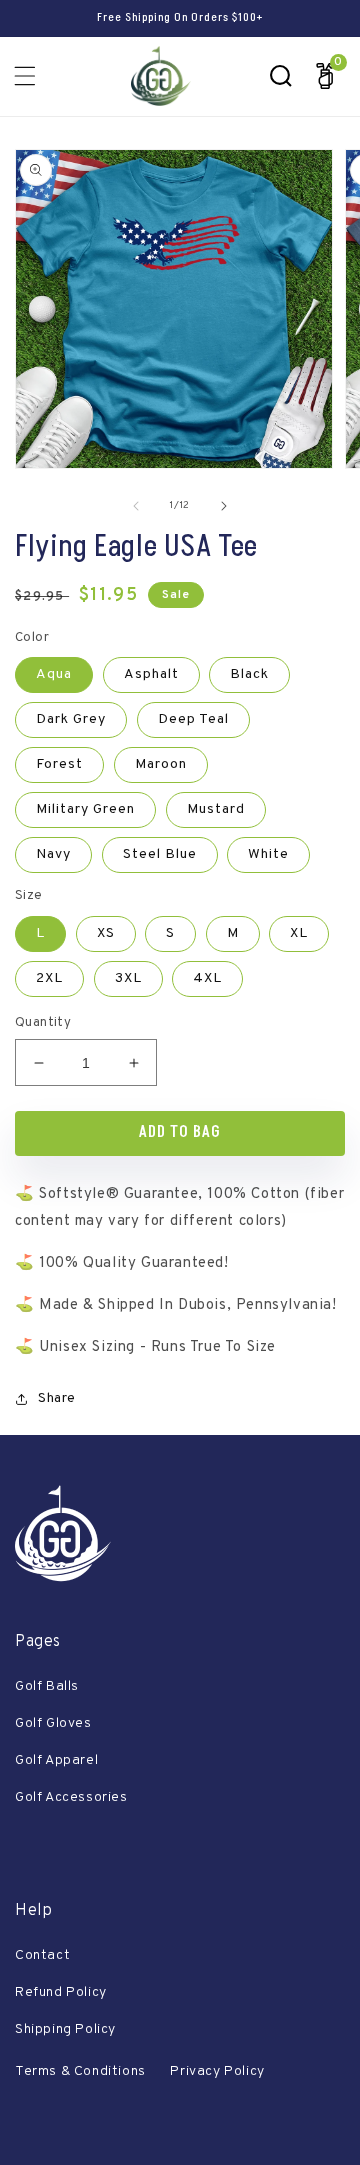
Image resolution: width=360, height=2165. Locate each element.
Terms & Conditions (80, 2071)
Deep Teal (193, 719)
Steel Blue (160, 854)
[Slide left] (136, 506)
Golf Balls (47, 1686)
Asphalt (151, 674)
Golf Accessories (71, 1797)
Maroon (161, 764)
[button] (25, 76)
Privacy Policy (217, 2071)
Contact (42, 1955)
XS (106, 933)
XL (299, 933)
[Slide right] (224, 506)
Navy (53, 854)
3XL (128, 978)
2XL (49, 978)
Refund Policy (61, 1992)
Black (249, 674)
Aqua (54, 674)
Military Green (85, 809)
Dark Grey (71, 719)
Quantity (43, 1023)
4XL (207, 978)
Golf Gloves (53, 1723)
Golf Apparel (56, 1760)
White (268, 854)
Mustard (216, 809)
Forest (59, 764)
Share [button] (57, 1398)
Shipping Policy (65, 2029)
